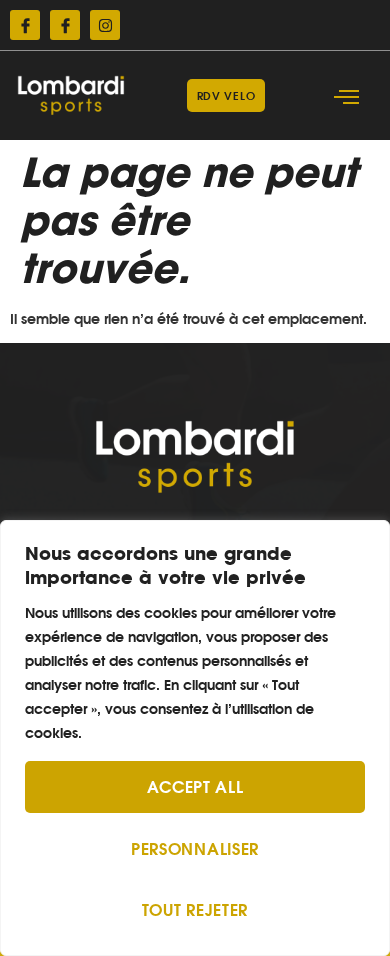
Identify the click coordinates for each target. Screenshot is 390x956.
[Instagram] (105, 25)
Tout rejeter (195, 910)
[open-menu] (347, 97)
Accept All (195, 787)
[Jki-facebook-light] (25, 25)
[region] (195, 738)
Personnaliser (195, 849)
